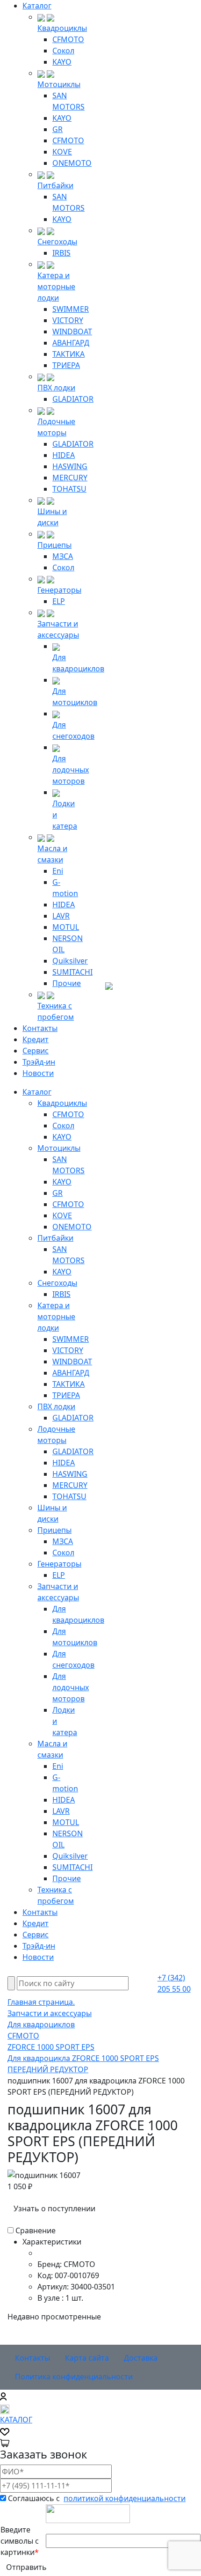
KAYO (62, 62)
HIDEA (64, 455)
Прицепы (54, 545)
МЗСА (63, 556)
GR (57, 129)
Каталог (37, 6)
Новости (38, 1073)
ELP (59, 601)
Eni (58, 871)
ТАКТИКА (68, 354)
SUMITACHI (72, 972)
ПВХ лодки (56, 388)
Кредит (36, 1039)
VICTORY (68, 320)
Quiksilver (70, 961)
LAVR (61, 916)
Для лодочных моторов (71, 770)
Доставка (141, 2358)
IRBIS (61, 253)
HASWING (70, 466)
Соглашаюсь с (97, 2498)
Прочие (67, 983)
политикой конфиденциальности (125, 2498)
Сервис (36, 1051)
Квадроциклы (62, 28)
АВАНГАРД (71, 343)
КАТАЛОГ (16, 2420)
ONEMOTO (72, 163)
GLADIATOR (73, 399)
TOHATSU (69, 489)
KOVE (62, 152)
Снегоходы (57, 242)
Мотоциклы (59, 84)
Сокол (63, 51)
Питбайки (55, 185)
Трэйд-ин (39, 1062)
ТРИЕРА (66, 365)
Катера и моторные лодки (56, 287)
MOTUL (66, 927)
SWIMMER (71, 309)
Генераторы (59, 590)
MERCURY (70, 478)
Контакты (40, 1028)
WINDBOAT (72, 331)
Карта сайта (87, 2358)
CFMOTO (68, 39)
